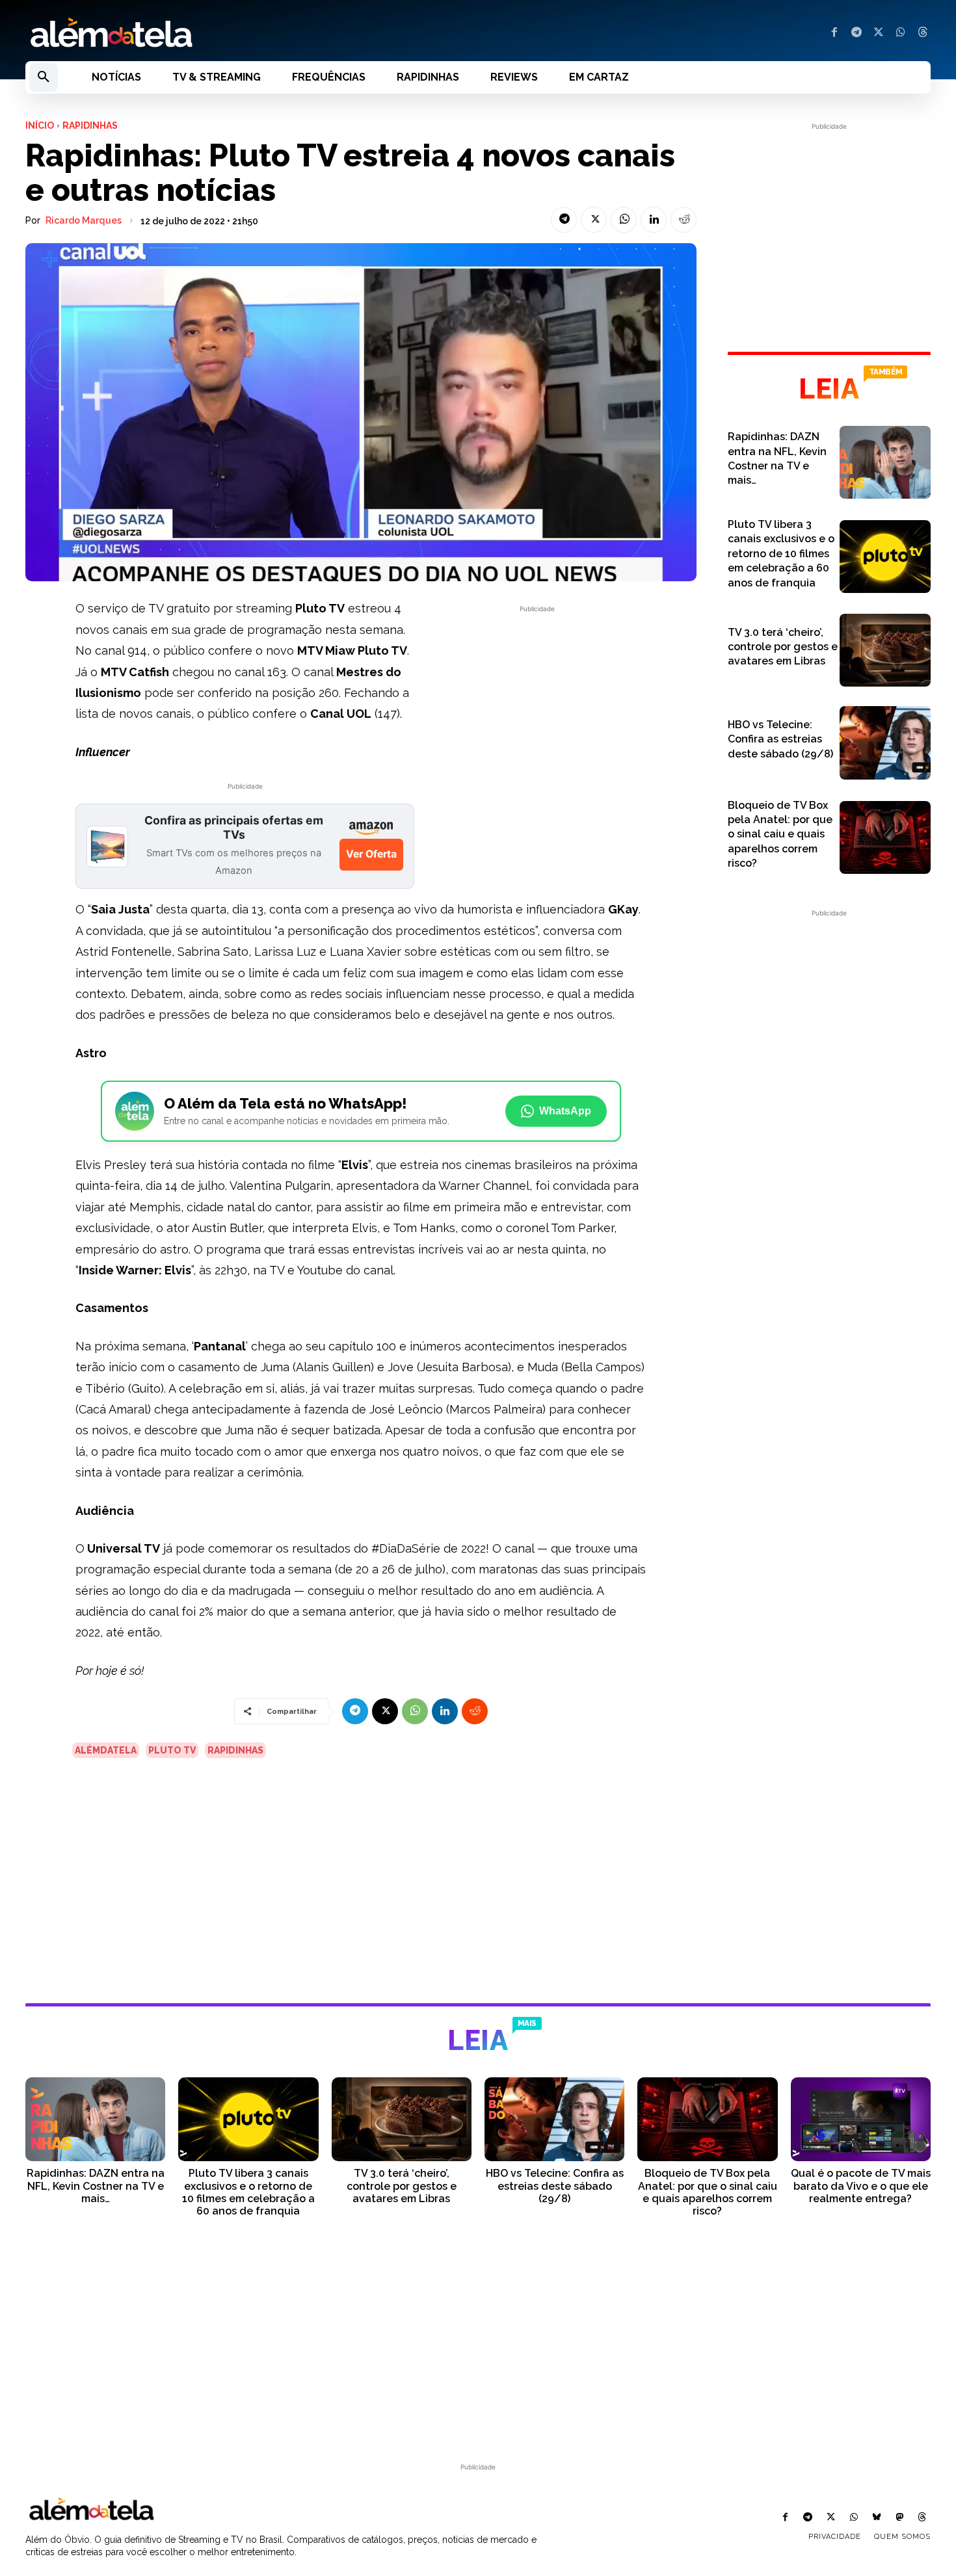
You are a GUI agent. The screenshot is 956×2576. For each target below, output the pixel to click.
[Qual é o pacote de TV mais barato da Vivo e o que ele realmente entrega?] (861, 2119)
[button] (44, 77)
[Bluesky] (876, 2518)
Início (40, 125)
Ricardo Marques (84, 220)
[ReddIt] (684, 220)
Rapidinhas (90, 125)
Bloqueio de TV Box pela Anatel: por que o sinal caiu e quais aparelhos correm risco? (780, 835)
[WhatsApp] (901, 33)
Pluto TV (172, 1750)
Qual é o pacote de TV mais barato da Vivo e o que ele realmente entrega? (861, 2186)
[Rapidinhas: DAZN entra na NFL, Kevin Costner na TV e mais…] (885, 462)
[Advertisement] (537, 707)
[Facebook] (834, 33)
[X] (879, 33)
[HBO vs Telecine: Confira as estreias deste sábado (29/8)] (885, 743)
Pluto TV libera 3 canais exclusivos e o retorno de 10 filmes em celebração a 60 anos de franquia (781, 554)
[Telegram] (856, 33)
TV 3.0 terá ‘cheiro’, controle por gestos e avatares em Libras (783, 647)
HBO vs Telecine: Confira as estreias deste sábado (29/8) (780, 739)
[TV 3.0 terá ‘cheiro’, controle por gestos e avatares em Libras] (885, 650)
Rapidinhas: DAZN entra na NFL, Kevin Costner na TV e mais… (96, 2186)
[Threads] (923, 33)
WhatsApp (565, 1111)
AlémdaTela (106, 1750)
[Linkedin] (654, 220)
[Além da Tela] (244, 33)
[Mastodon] (900, 2518)
